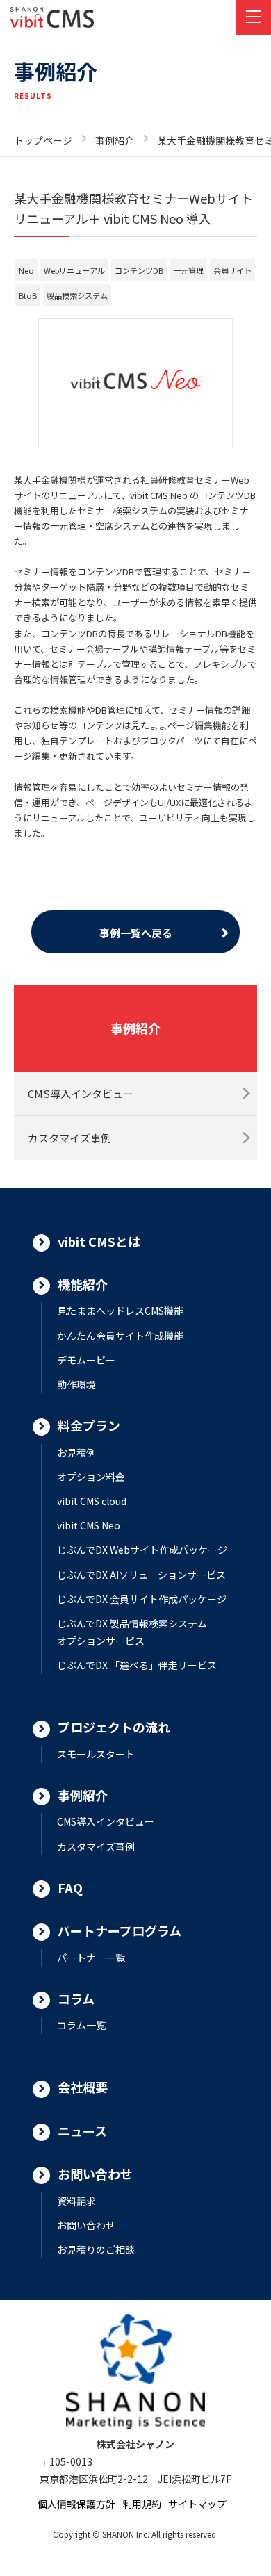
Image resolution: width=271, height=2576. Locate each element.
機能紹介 (83, 1284)
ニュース (82, 2131)
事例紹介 (115, 140)
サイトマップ (197, 2504)
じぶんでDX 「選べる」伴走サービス (137, 1665)
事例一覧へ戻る (136, 933)
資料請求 (76, 2201)
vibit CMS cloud (92, 1501)
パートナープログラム (120, 1930)
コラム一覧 (81, 2025)
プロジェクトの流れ (114, 1727)
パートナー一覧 (91, 1958)
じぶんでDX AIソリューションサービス (141, 1575)
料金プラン (89, 1425)
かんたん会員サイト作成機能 (120, 1336)
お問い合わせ (95, 2174)
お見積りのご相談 (96, 2249)
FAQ (70, 1887)
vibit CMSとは (99, 1241)
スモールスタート (96, 1754)
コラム (76, 1999)
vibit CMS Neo (89, 1525)
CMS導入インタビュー (81, 1093)
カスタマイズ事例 (69, 1138)
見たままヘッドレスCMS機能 (120, 1311)
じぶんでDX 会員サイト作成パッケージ (142, 1599)
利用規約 (142, 2504)
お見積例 (76, 1452)
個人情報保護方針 (76, 2504)
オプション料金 (91, 1477)
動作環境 (76, 1384)
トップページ (43, 140)
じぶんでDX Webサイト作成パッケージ (142, 1550)
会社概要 (83, 2087)
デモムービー (86, 1360)
